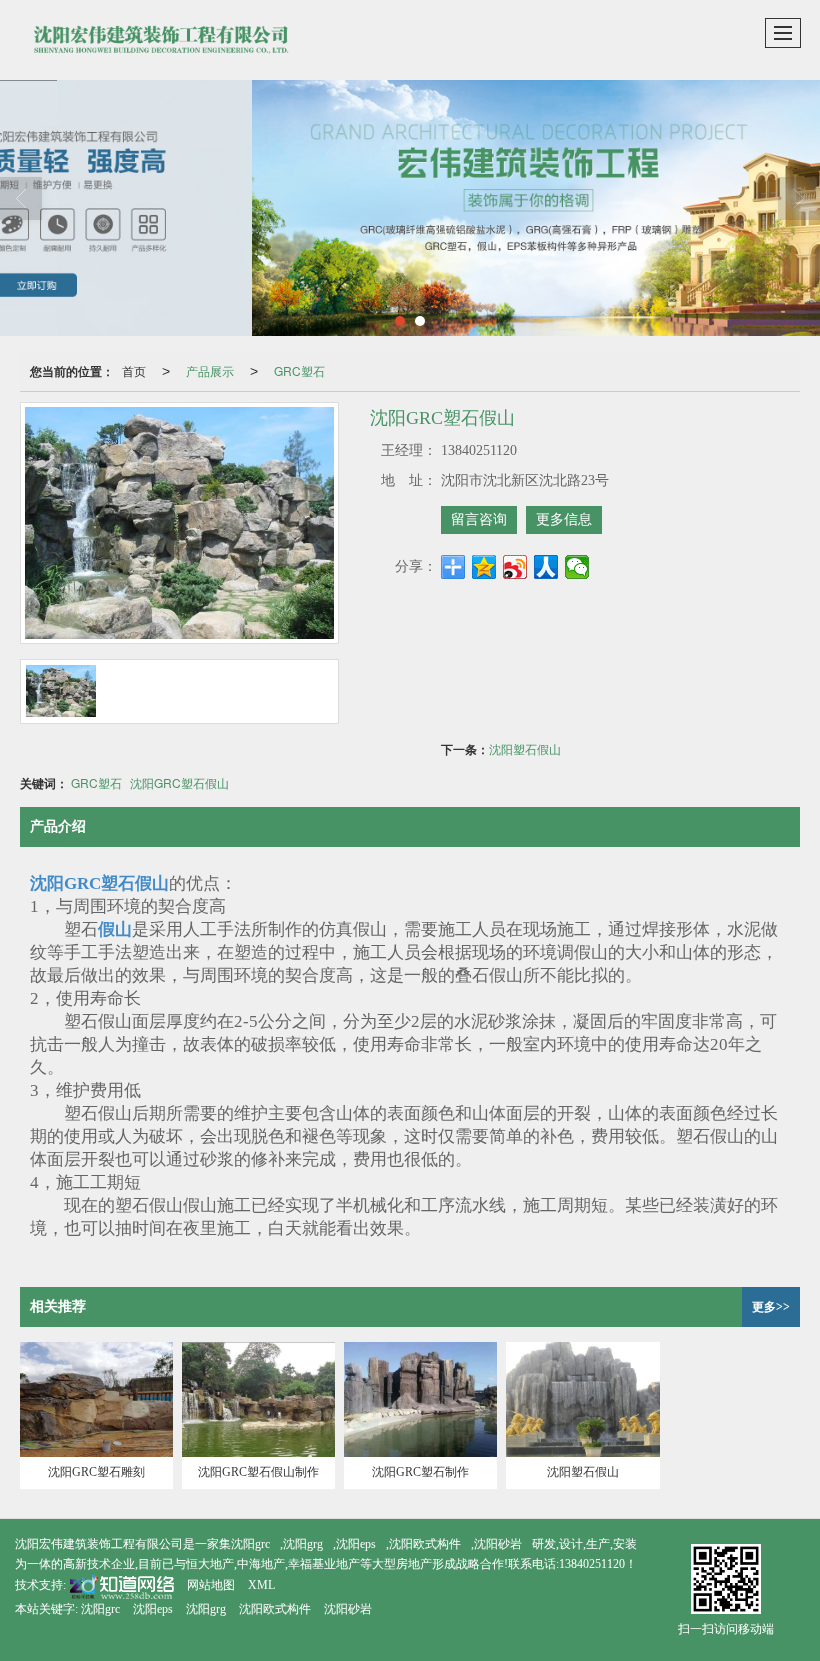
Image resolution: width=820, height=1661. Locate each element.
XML (261, 1585)
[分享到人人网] (546, 567)
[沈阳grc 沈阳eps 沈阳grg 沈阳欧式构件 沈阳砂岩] (410, 208)
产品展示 (210, 370)
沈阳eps (356, 1544)
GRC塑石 (299, 370)
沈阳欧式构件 (425, 1544)
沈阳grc (250, 1544)
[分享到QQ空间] (484, 567)
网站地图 (211, 1585)
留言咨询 (479, 519)
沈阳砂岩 (498, 1544)
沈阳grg (303, 1544)
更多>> (771, 1307)
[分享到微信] (577, 567)
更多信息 (564, 519)
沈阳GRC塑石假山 (179, 782)
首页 (134, 370)
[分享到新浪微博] (515, 567)
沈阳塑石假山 (525, 748)
